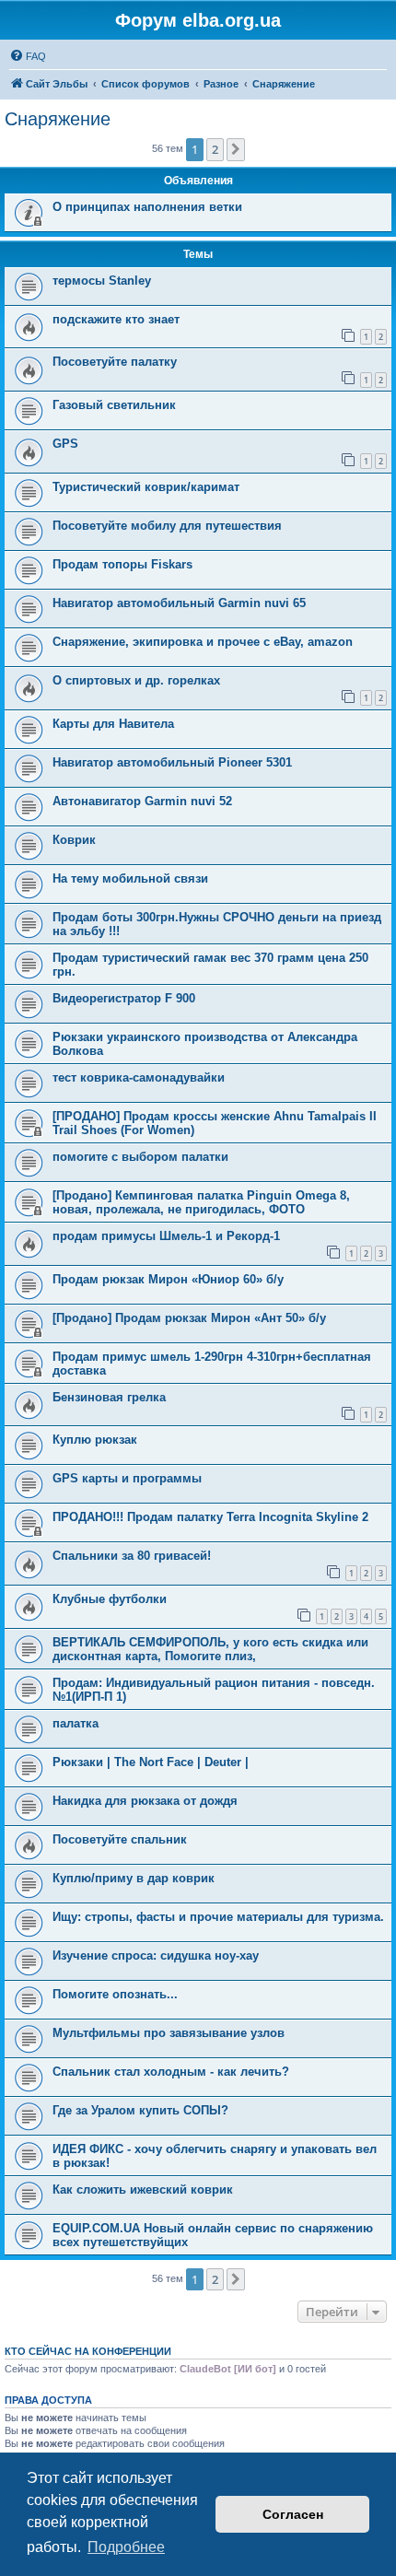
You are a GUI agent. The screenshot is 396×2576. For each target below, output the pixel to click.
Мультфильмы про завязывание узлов (169, 2033)
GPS (65, 444)
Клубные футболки (110, 1599)
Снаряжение (58, 119)
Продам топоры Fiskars (122, 564)
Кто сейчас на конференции (88, 2351)
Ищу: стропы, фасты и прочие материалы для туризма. (218, 1917)
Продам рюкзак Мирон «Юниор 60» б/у (168, 1279)
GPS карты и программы (127, 1478)
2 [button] (215, 149)
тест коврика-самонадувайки (139, 1077)
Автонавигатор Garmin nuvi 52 (142, 801)
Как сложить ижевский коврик (143, 2190)
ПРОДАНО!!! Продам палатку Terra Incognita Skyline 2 (210, 1517)
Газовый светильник (114, 405)
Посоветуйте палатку (115, 362)
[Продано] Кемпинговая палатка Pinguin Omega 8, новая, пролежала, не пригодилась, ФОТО (201, 1202)
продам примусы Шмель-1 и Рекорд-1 (166, 1236)
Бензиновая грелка (109, 1397)
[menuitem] (28, 56)
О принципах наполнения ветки (147, 207)
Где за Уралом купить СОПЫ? (140, 2110)
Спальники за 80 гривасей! (132, 1556)
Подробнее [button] (126, 2547)
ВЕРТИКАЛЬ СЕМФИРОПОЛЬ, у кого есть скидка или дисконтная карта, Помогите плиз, (210, 1649)
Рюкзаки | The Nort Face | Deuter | (151, 1762)
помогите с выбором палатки (140, 1157)
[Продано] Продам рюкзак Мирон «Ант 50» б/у (189, 1318)
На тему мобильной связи (130, 878)
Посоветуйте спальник (120, 1839)
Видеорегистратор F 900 (124, 998)
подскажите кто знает (116, 319)
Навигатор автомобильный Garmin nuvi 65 (179, 603)
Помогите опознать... (115, 1994)
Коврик (74, 840)
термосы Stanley (102, 281)
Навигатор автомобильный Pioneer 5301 (172, 762)
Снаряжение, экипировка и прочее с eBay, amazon (203, 642)
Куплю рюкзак (95, 1440)
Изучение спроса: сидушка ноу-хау (156, 1955)
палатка (76, 1723)
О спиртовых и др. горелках (136, 680)
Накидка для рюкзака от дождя (145, 1801)
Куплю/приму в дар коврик (134, 1878)
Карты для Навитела (113, 724)
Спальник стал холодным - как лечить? (171, 2072)
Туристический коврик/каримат (146, 487)
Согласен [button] (293, 2514)
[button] (236, 149)
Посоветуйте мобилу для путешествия (167, 526)
